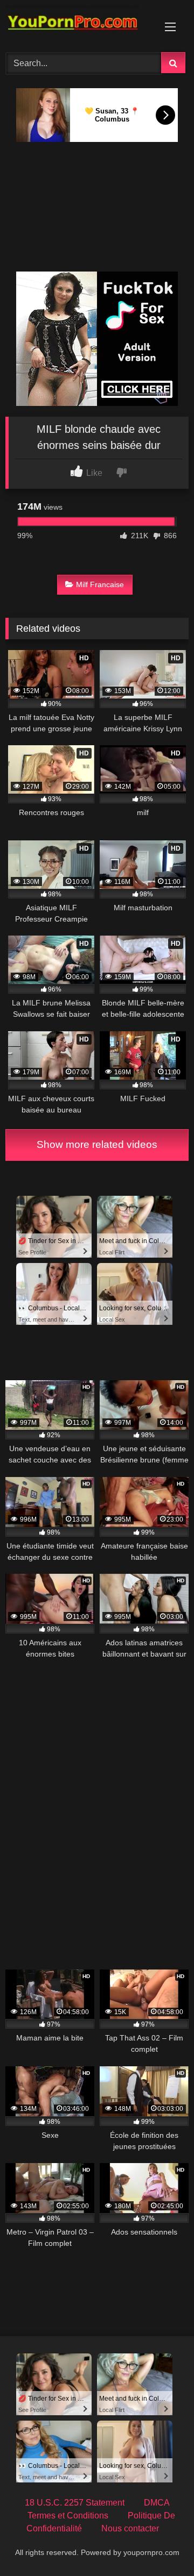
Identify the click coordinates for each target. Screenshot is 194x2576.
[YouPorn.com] (79, 24)
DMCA (157, 2503)
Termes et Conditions (68, 2516)
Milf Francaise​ (100, 584)
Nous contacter (130, 2528)
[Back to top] (161, 2544)
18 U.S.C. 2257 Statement (75, 2503)
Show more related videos (97, 1144)
